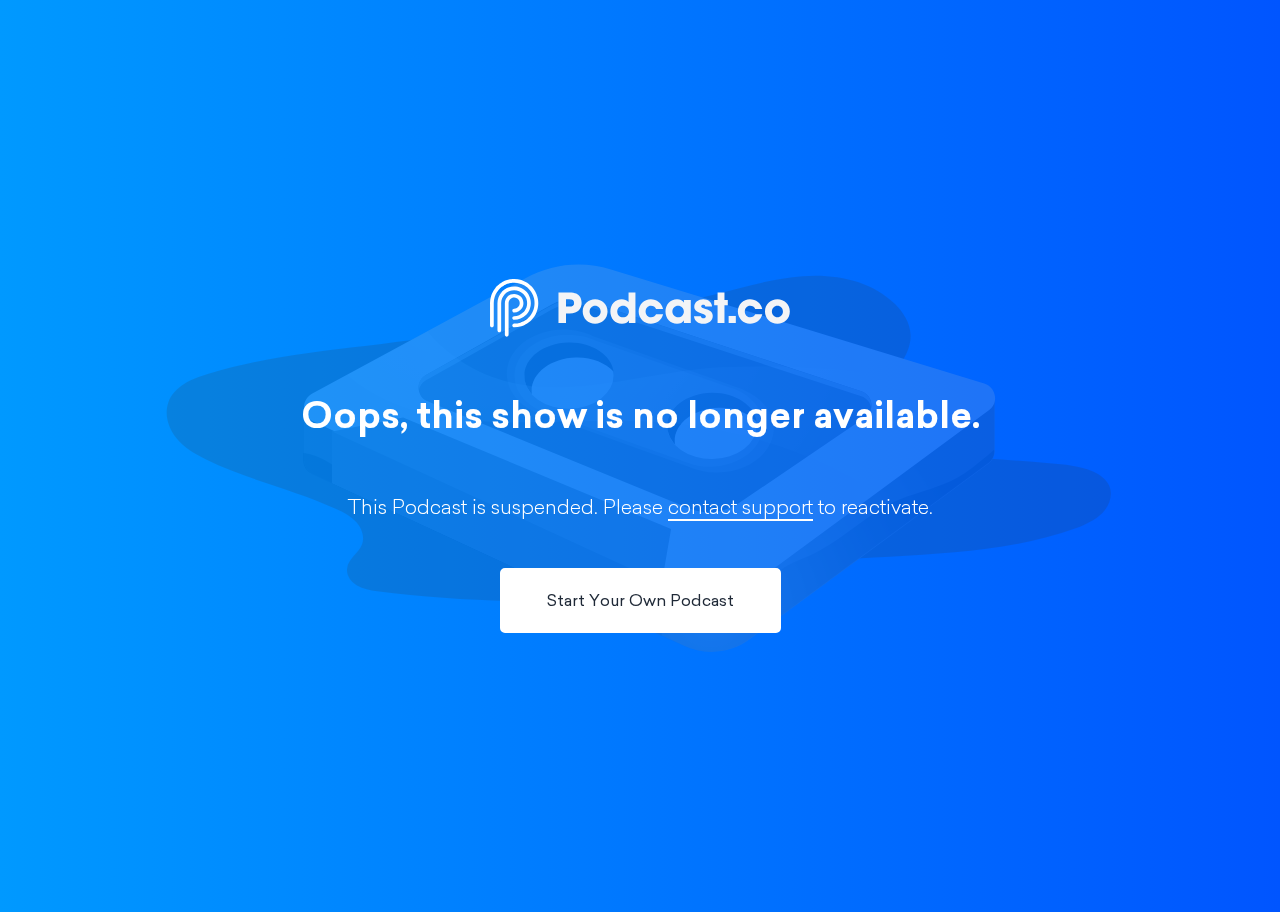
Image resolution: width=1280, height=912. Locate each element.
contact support (740, 509)
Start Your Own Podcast (640, 602)
